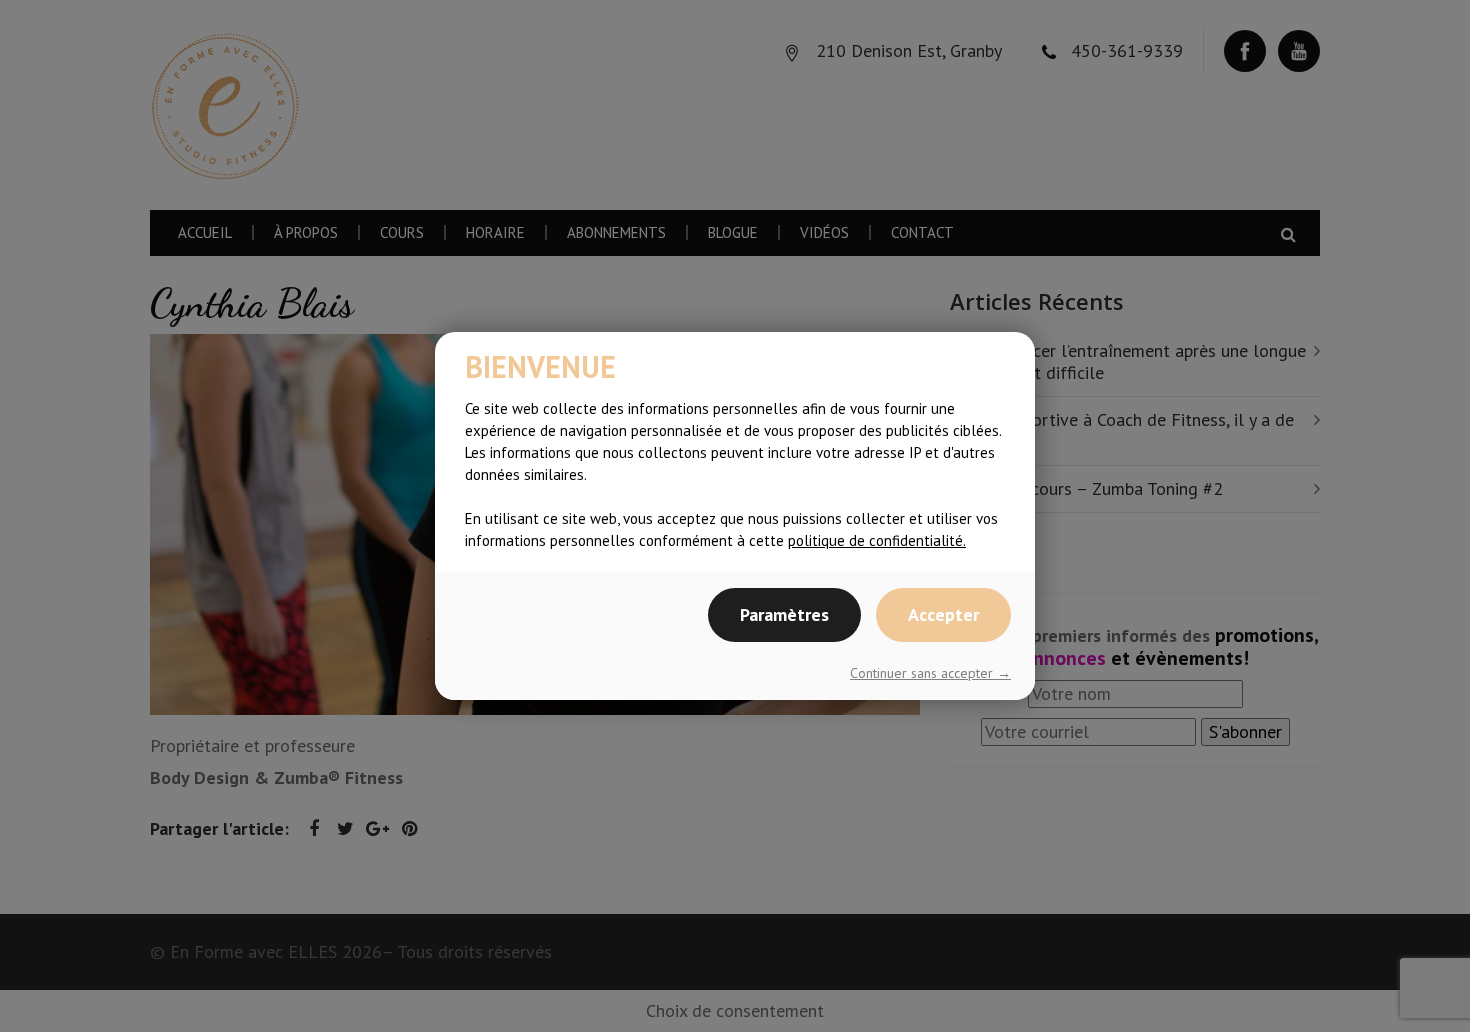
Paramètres (784, 614)
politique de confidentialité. (877, 540)
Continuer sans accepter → (930, 673)
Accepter (943, 614)
